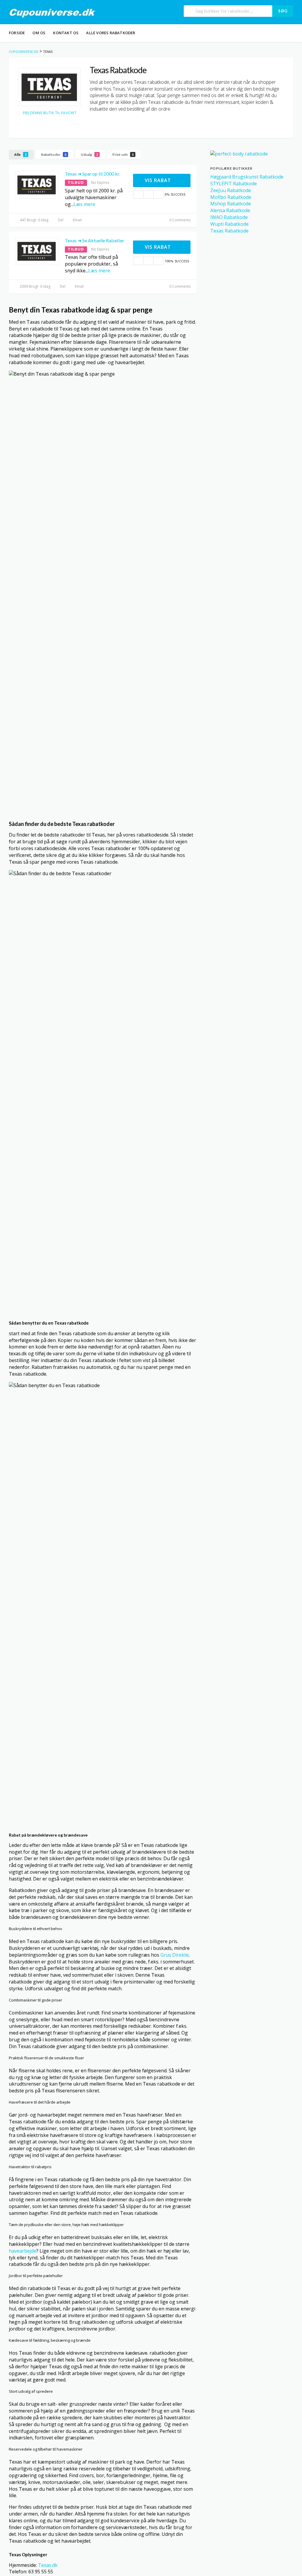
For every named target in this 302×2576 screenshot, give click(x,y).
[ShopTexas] (49, 87)
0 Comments (179, 220)
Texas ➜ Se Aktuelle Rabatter (95, 240)
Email (77, 220)
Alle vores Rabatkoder (111, 33)
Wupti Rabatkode (229, 224)
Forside (17, 33)
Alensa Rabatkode (230, 210)
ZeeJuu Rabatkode (231, 190)
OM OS (39, 33)
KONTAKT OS (66, 33)
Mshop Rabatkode (231, 204)
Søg (283, 11)
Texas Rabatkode (229, 231)
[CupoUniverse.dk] (52, 13)
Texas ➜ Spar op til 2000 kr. (92, 174)
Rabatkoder (54, 154)
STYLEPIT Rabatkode (234, 184)
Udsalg (89, 154)
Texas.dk (48, 2565)
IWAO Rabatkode (229, 217)
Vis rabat (159, 180)
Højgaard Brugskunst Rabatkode (247, 177)
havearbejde (23, 2251)
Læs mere (84, 204)
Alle (20, 154)
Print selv (123, 154)
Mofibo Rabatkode (231, 197)
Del (60, 220)
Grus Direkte (175, 1955)
